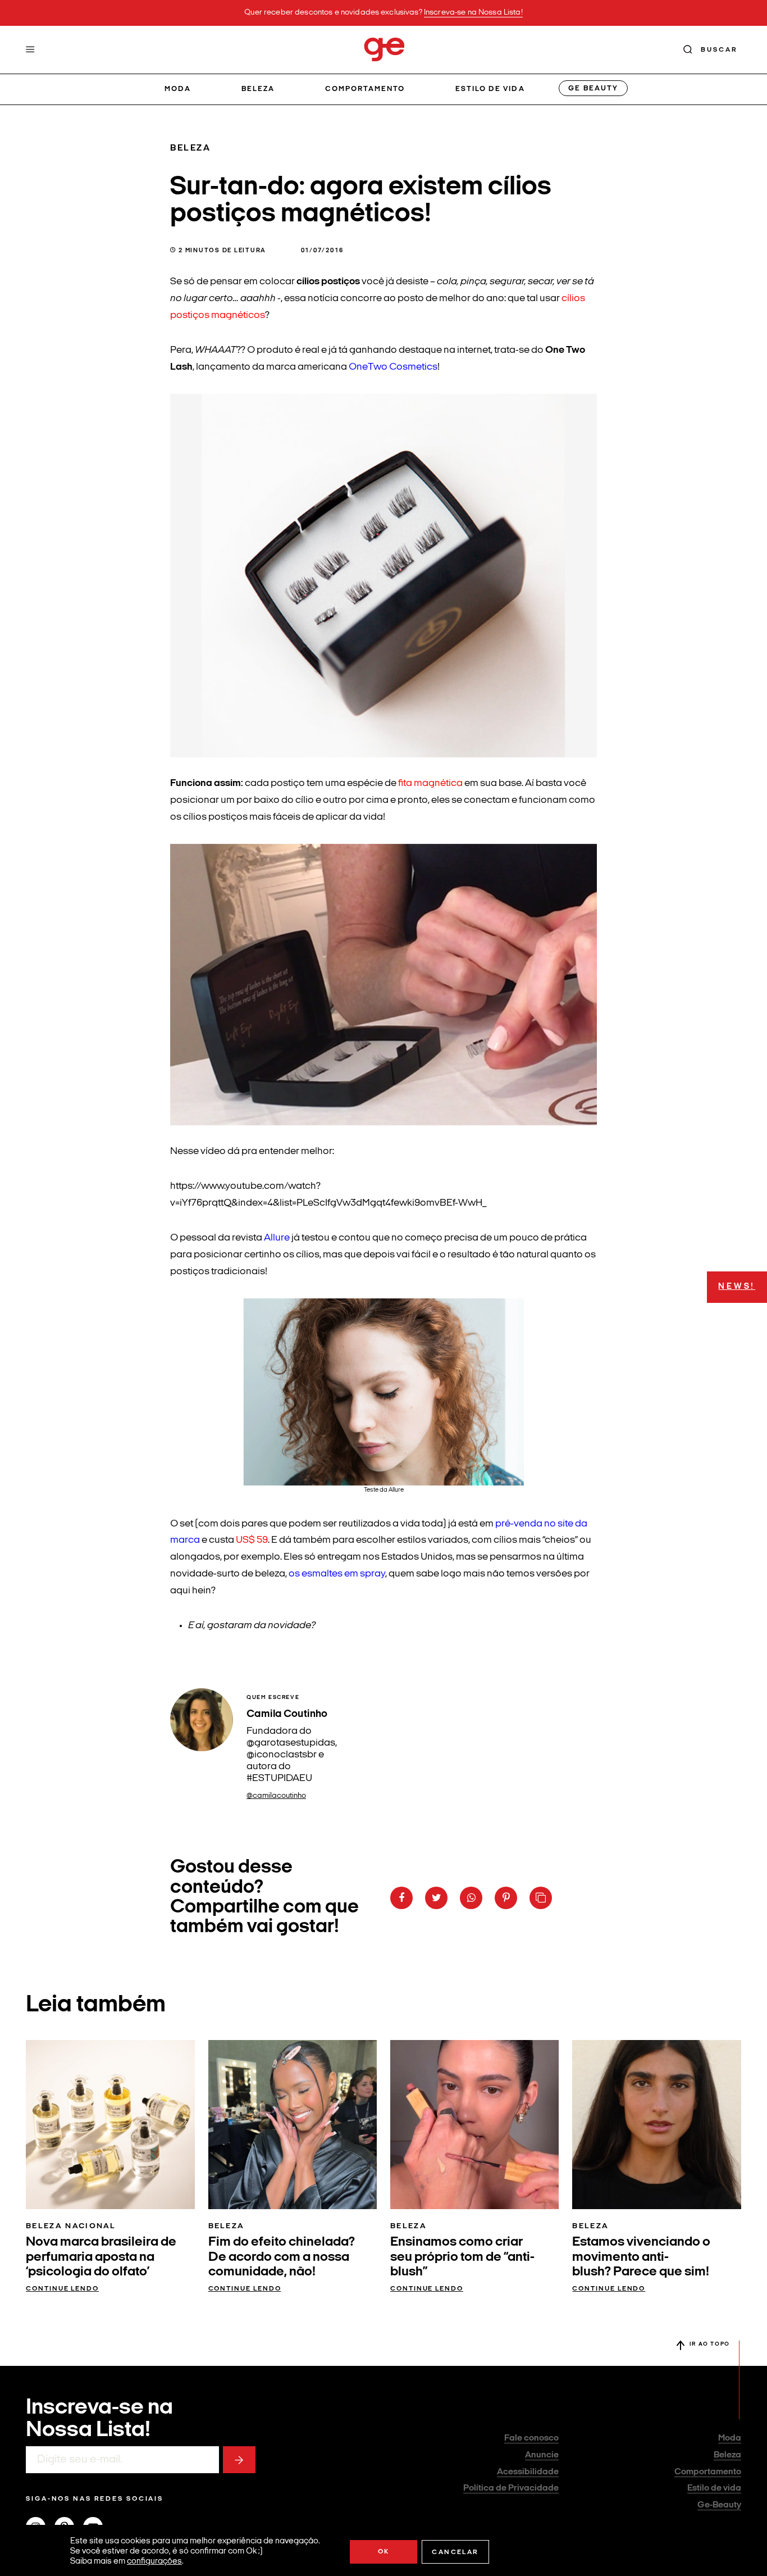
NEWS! (737, 1287)
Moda (178, 89)
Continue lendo (62, 2289)
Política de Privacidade (511, 2488)
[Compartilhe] (541, 1898)
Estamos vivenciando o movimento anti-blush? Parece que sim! (641, 2257)
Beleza (258, 89)
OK (384, 2552)
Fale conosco (531, 2438)
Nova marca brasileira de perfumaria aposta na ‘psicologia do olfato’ (101, 2257)
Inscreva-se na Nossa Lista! (473, 13)
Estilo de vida (490, 89)
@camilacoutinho (276, 1796)
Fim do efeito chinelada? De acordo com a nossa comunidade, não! (282, 2257)
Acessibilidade (528, 2472)
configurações (154, 2562)
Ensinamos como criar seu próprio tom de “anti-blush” (462, 2257)
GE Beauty (593, 88)
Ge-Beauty (719, 2505)
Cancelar (455, 2552)
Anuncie (542, 2455)
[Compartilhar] (401, 1898)
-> (239, 2460)
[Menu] (30, 49)
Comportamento (365, 89)
